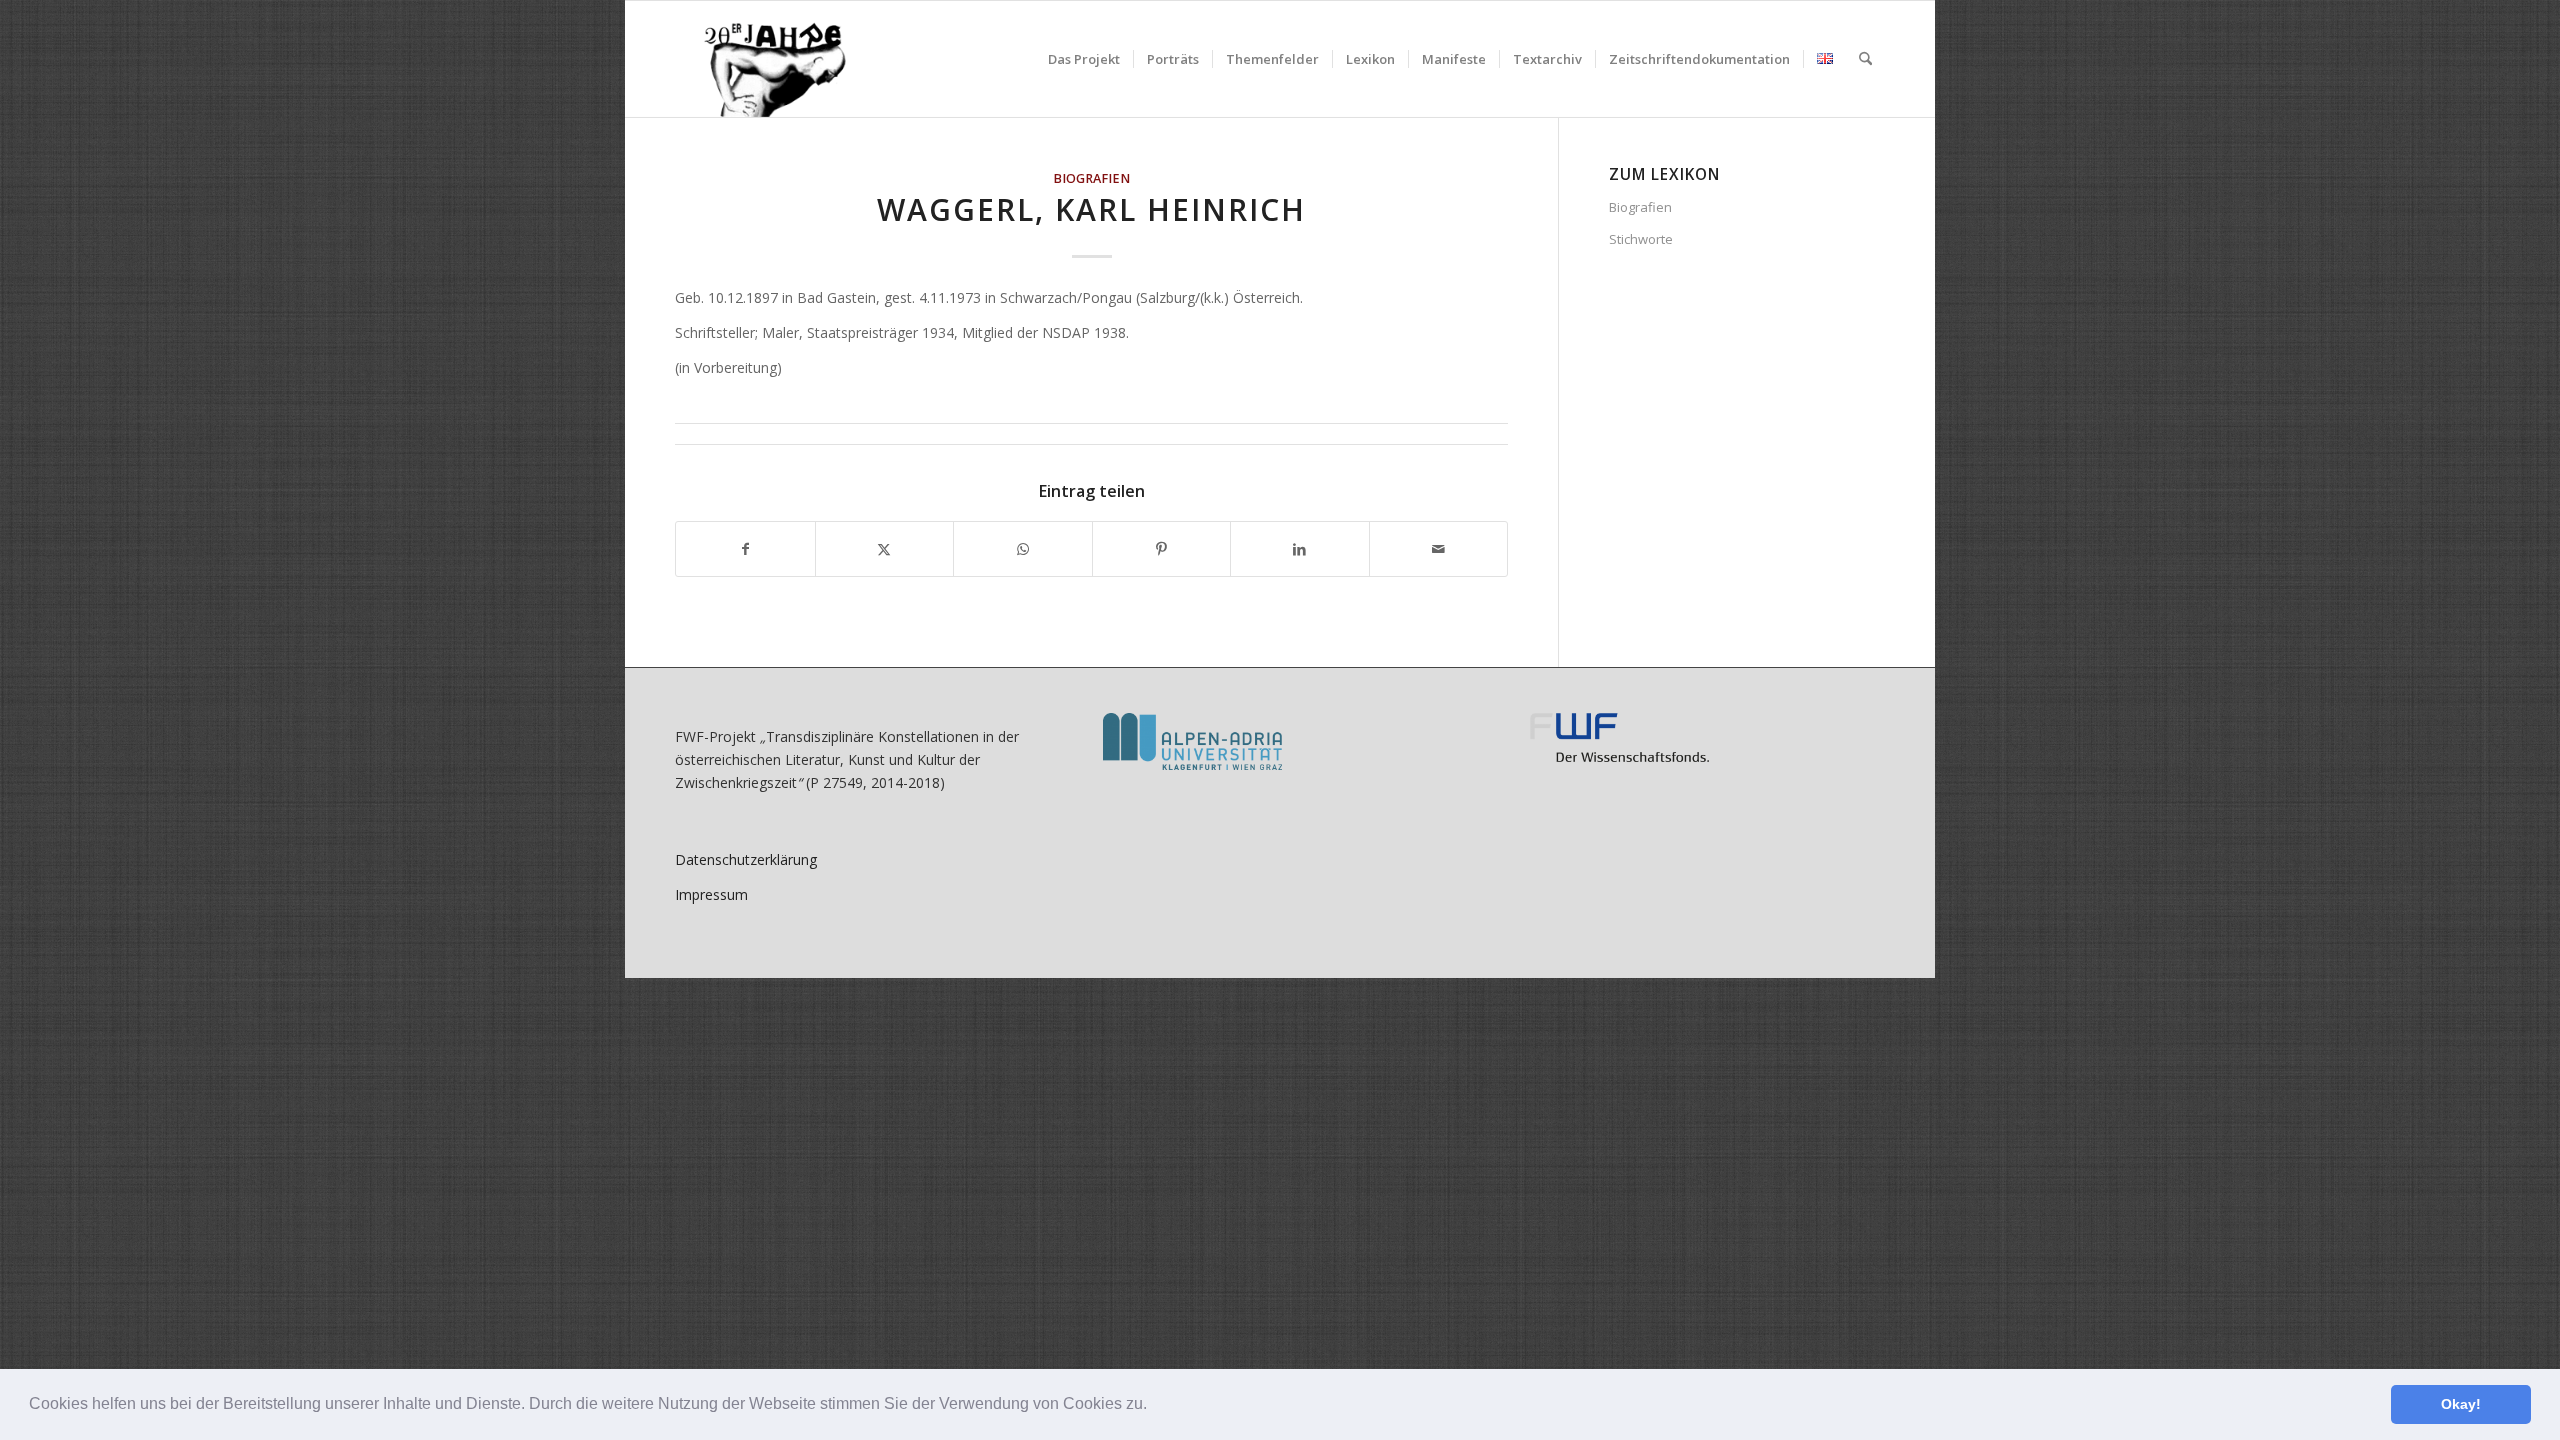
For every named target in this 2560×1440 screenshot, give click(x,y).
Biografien (1091, 178)
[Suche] (1865, 59)
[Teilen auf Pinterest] (1162, 549)
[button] (1154, 1406)
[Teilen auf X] (885, 549)
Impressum (711, 894)
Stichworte (1641, 239)
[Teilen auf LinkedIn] (1300, 549)
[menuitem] (1084, 59)
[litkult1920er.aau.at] (764, 59)
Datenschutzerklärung (746, 859)
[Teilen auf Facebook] (745, 549)
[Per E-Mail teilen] (1439, 549)
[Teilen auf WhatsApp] (1023, 549)
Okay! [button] (2461, 1404)
